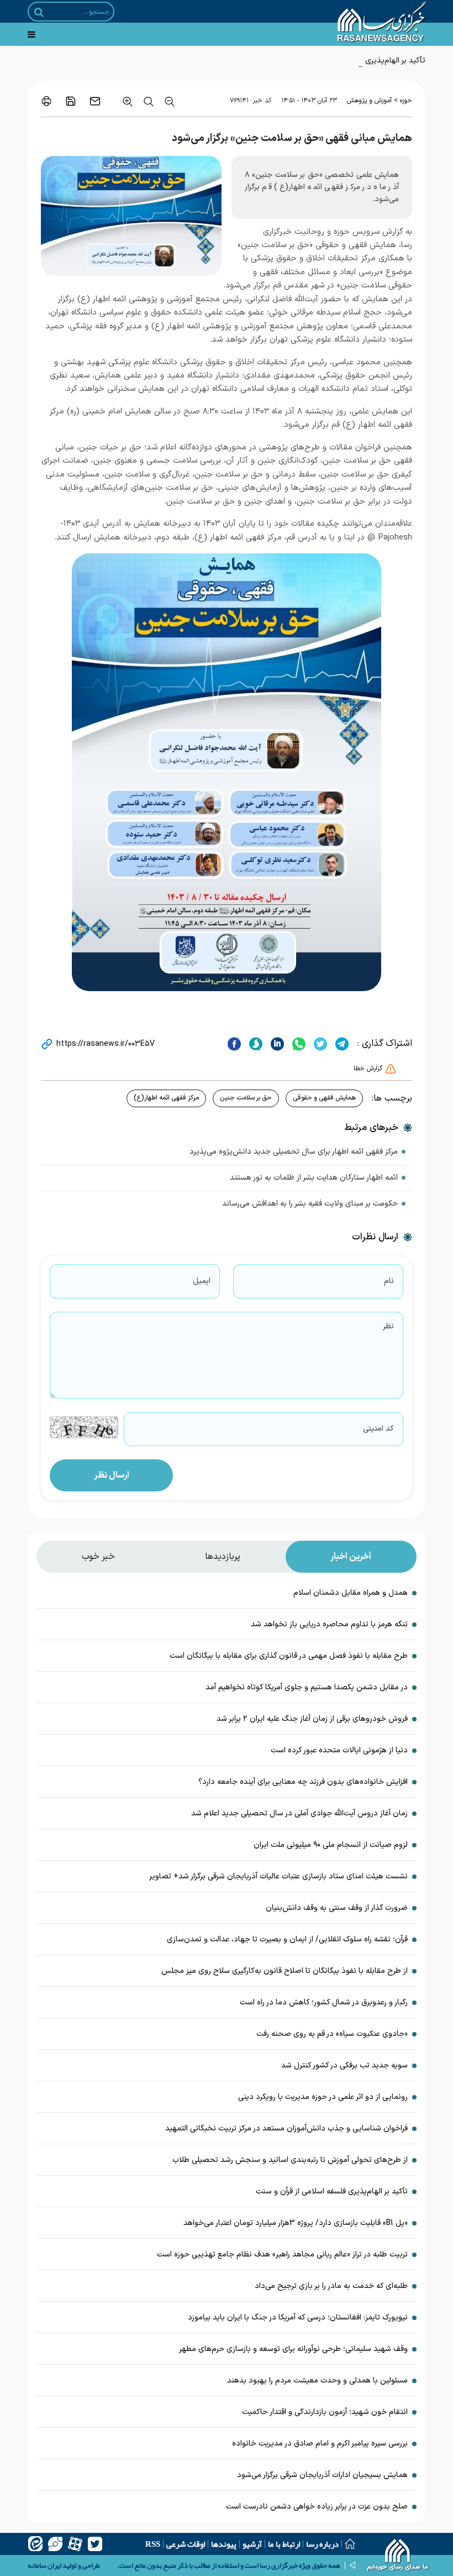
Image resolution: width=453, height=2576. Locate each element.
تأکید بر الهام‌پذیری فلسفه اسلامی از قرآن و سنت (349, 61)
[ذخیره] (71, 101)
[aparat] (75, 2544)
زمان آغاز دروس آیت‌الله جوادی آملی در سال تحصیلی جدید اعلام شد (299, 1813)
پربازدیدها (223, 1557)
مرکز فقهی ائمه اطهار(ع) (166, 1098)
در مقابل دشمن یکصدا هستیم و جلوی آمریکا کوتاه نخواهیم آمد (307, 1687)
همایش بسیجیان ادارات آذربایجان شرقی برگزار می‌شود (322, 2475)
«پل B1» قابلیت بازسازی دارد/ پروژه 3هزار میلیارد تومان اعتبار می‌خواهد (296, 2223)
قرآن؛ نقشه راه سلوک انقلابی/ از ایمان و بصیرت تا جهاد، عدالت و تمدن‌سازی (287, 1939)
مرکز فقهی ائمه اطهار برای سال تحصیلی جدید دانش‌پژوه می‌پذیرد (294, 1152)
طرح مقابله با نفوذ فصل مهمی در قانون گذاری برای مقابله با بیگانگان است (289, 1656)
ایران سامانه (44, 2565)
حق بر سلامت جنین (246, 1098)
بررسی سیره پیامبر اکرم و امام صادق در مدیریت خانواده (320, 2444)
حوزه (406, 101)
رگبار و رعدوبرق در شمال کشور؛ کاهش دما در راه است (324, 2002)
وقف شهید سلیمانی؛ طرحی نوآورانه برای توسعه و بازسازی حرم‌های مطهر (293, 2349)
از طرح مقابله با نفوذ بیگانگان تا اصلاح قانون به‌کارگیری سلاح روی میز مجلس (285, 1971)
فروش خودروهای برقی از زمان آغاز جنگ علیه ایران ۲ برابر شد (312, 1719)
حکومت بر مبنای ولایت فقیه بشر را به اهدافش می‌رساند (310, 1204)
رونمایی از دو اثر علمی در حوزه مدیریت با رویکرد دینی (323, 2097)
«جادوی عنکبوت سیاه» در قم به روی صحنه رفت (332, 2034)
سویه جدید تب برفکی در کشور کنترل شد (344, 2065)
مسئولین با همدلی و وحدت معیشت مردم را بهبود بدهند (317, 2381)
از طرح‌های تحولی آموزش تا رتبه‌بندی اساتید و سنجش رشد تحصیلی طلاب (290, 2160)
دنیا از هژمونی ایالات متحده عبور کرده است (339, 1750)
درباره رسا (322, 2544)
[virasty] (55, 2544)
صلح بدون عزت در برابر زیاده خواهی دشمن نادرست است (317, 2507)
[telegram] (341, 1044)
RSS (153, 2544)
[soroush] (254, 1044)
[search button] (39, 12)
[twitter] (319, 1044)
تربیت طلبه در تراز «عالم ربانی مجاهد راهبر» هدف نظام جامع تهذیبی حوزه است (282, 2255)
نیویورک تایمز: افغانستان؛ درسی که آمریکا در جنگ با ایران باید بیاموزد (298, 2318)
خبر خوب (98, 1557)
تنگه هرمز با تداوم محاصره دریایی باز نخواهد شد (329, 1624)
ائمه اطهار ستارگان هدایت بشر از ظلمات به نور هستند (314, 1178)
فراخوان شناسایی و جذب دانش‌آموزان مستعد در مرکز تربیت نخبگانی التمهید (286, 2129)
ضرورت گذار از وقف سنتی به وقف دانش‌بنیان (337, 1908)
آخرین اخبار (351, 1557)
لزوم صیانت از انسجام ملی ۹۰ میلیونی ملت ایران (331, 1845)
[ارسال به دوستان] (95, 101)
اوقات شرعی (186, 2544)
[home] (398, 2557)
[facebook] (234, 1044)
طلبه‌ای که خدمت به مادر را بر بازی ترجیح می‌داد (331, 2286)
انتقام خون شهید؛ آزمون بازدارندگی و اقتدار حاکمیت (325, 2412)
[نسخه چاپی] (46, 101)
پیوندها (224, 2544)
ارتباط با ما (284, 2544)
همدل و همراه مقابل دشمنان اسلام (351, 1593)
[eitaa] (35, 2544)
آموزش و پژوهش (369, 101)
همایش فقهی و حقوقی (324, 1098)
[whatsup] (297, 1044)
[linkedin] (276, 1044)
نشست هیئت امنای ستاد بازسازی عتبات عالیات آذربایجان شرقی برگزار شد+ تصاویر (278, 1876)
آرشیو (252, 2544)
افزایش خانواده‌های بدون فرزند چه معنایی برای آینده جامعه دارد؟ (303, 1782)
